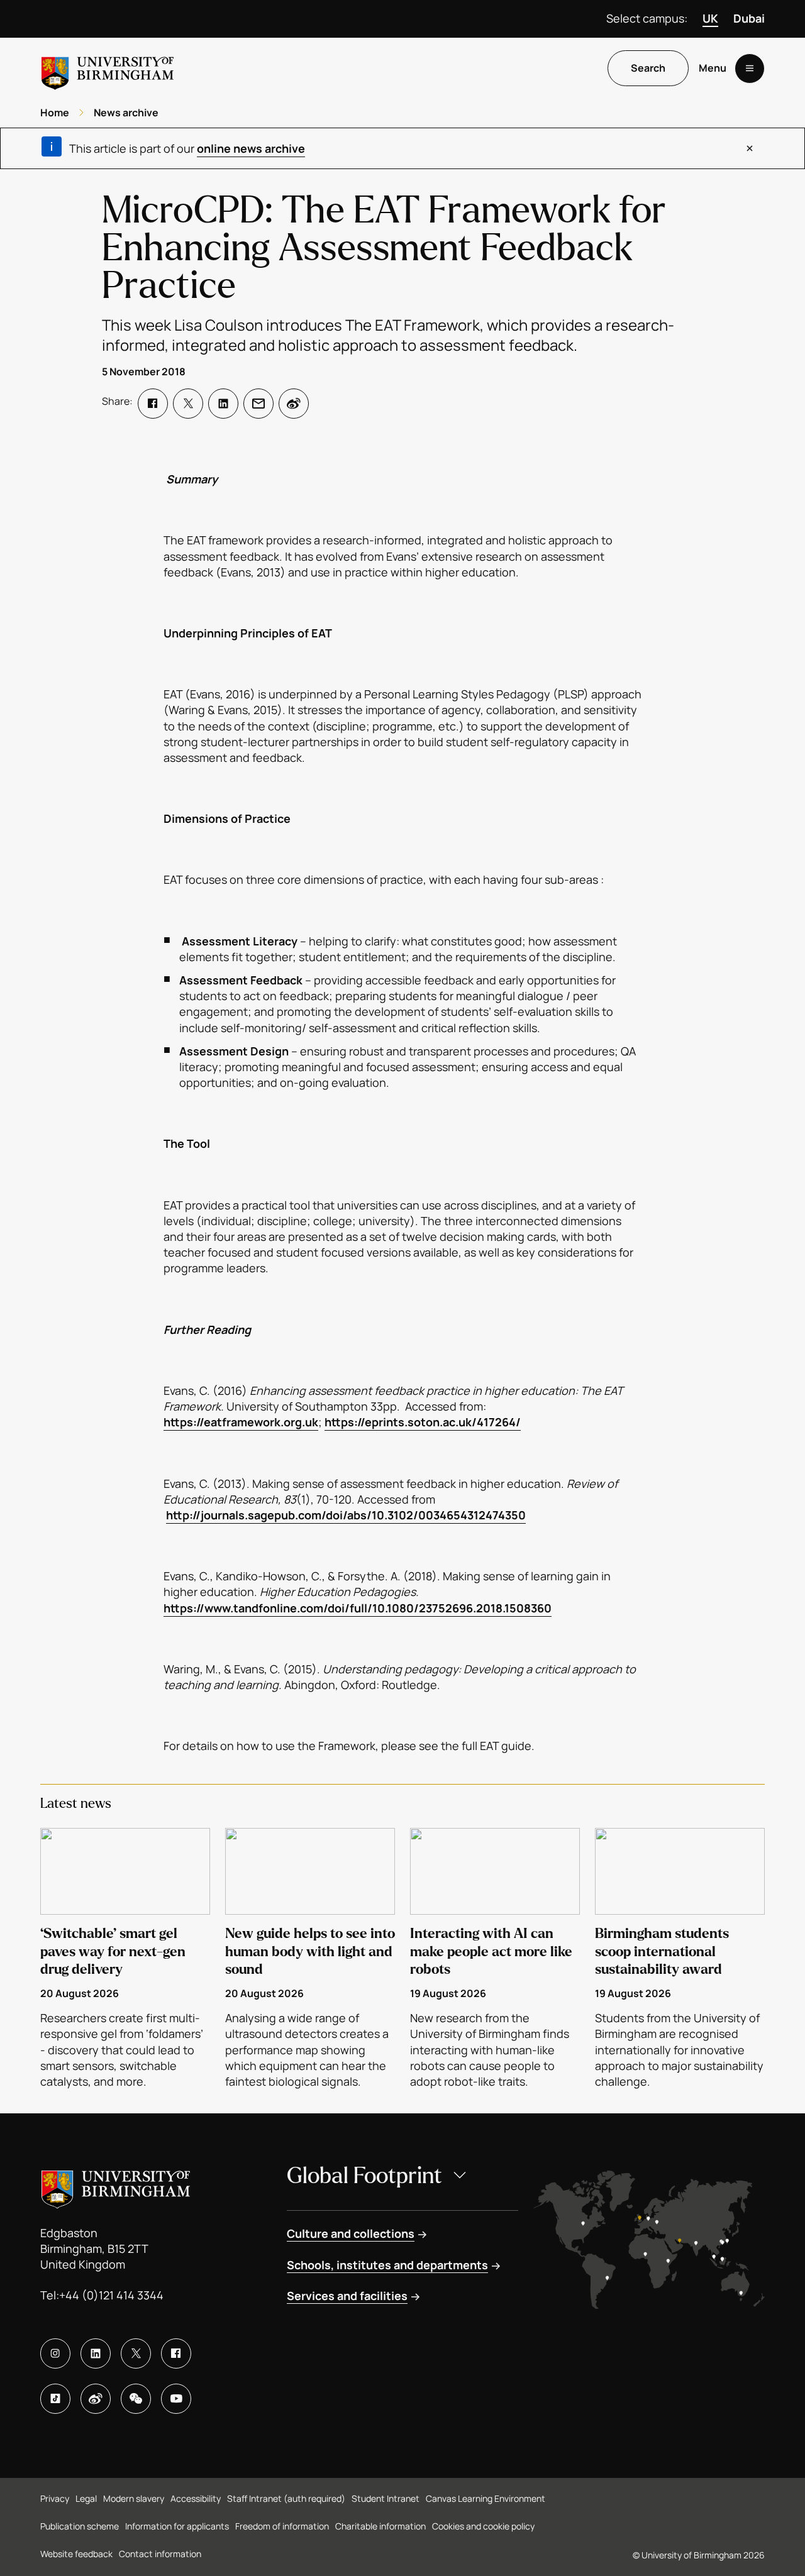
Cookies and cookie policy (483, 2526)
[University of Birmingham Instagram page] (55, 2353)
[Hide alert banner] (750, 148)
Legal (86, 2498)
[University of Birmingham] (108, 68)
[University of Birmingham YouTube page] (176, 2399)
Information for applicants (177, 2526)
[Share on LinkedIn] (223, 404)
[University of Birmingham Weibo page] (96, 2399)
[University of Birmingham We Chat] (136, 2399)
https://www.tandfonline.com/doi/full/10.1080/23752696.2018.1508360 (358, 1608)
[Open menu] (750, 69)
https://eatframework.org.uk (241, 1422)
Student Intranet (386, 2498)
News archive (126, 113)
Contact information (160, 2554)
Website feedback (76, 2554)
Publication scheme (80, 2526)
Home (55, 113)
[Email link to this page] (258, 404)
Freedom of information (282, 2526)
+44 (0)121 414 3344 (111, 2295)
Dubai (749, 18)
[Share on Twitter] (188, 404)
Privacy (55, 2498)
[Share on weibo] (294, 404)
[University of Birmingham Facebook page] (176, 2353)
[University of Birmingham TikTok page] (55, 2399)
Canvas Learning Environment (486, 2498)
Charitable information (380, 2526)
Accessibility (196, 2498)
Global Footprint (364, 2176)
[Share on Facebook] (153, 404)
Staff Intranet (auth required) (286, 2498)
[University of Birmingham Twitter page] (136, 2353)
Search (648, 69)
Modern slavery (134, 2498)
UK (710, 18)
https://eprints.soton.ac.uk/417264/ (423, 1422)
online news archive (251, 148)
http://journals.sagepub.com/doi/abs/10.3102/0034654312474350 (346, 1515)
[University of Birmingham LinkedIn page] (96, 2353)
